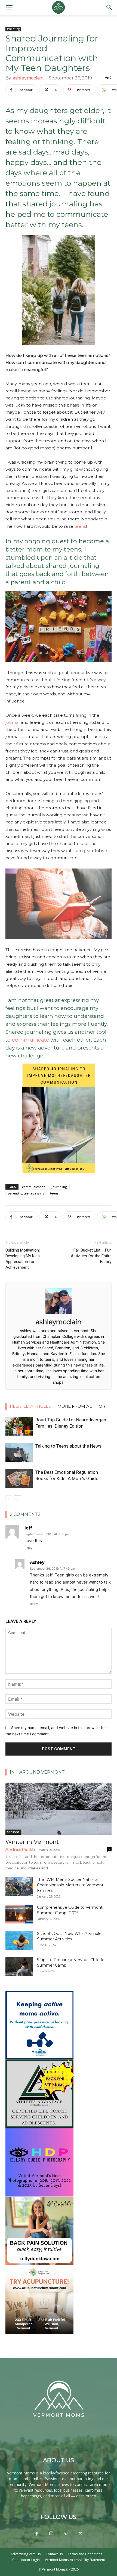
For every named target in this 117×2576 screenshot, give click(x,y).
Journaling (59, 1187)
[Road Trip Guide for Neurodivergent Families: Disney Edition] (19, 1426)
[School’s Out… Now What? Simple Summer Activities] (19, 1940)
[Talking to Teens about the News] (19, 1452)
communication (34, 1187)
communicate (30, 1040)
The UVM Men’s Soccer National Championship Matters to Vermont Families (70, 1885)
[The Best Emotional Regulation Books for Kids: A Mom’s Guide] (19, 1479)
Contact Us (54, 2554)
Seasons (13, 1832)
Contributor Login (26, 2560)
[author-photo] (59, 1314)
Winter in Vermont (32, 1842)
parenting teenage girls (26, 1193)
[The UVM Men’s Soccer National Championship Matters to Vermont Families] (19, 1886)
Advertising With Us (26, 2554)
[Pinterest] (66, 2534)
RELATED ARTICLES (30, 1406)
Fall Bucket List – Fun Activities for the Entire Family (91, 1256)
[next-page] (18, 1499)
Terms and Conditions (85, 2554)
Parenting (13, 29)
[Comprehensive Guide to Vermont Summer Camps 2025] (19, 1914)
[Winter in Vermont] (59, 1809)
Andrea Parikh (20, 1849)
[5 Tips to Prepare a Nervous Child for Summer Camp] (19, 1966)
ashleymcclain (28, 78)
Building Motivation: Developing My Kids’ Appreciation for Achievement (23, 1259)
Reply (28, 1548)
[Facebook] (36, 2534)
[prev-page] (9, 1499)
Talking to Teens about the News (68, 1446)
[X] (81, 2534)
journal (13, 722)
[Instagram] (51, 2534)
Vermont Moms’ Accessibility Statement (75, 2560)
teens (80, 526)
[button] (9, 7)
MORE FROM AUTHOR (81, 1406)
